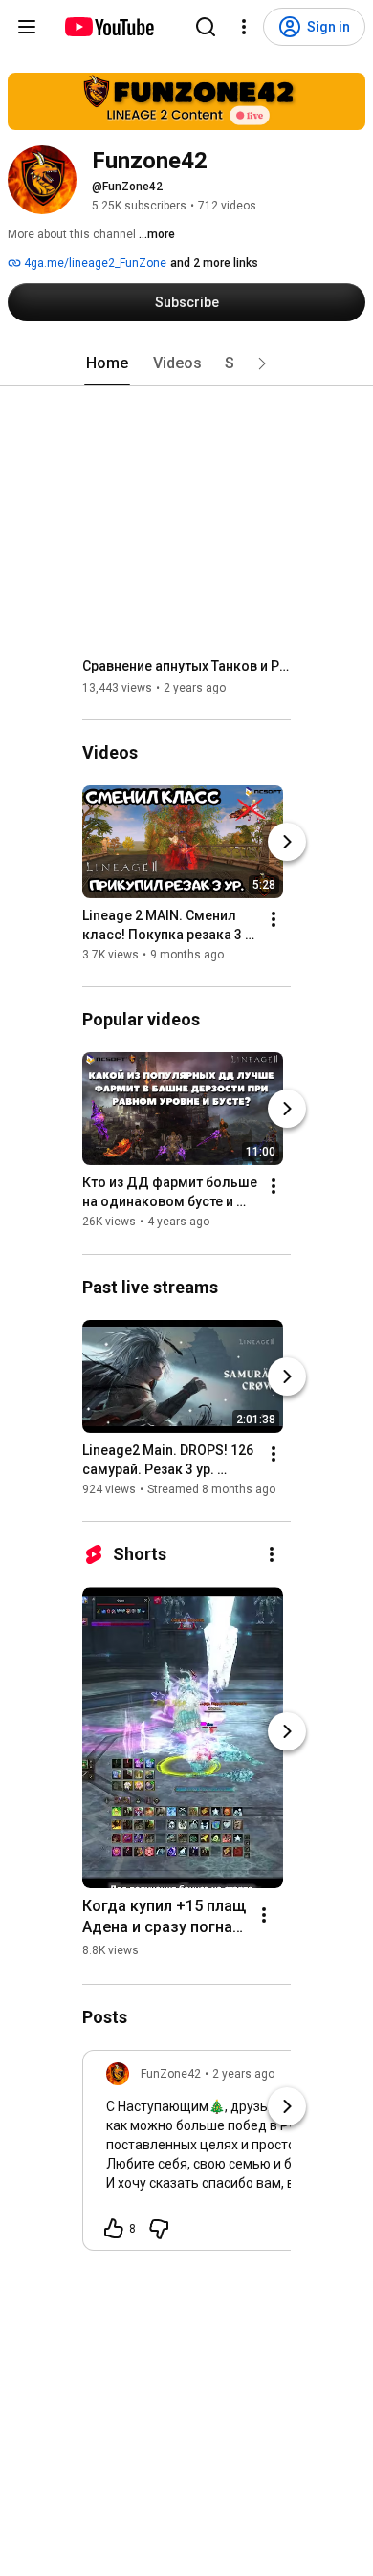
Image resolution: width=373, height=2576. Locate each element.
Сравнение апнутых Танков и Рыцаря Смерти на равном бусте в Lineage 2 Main (187, 666)
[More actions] (274, 919)
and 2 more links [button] (214, 263)
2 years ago (243, 2074)
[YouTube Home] (109, 27)
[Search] (206, 27)
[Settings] (244, 27)
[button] (262, 363)
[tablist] (186, 363)
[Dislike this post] (159, 2229)
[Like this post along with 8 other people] (114, 2229)
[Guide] (27, 27)
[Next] (287, 842)
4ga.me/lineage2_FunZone (94, 263)
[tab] (107, 363)
